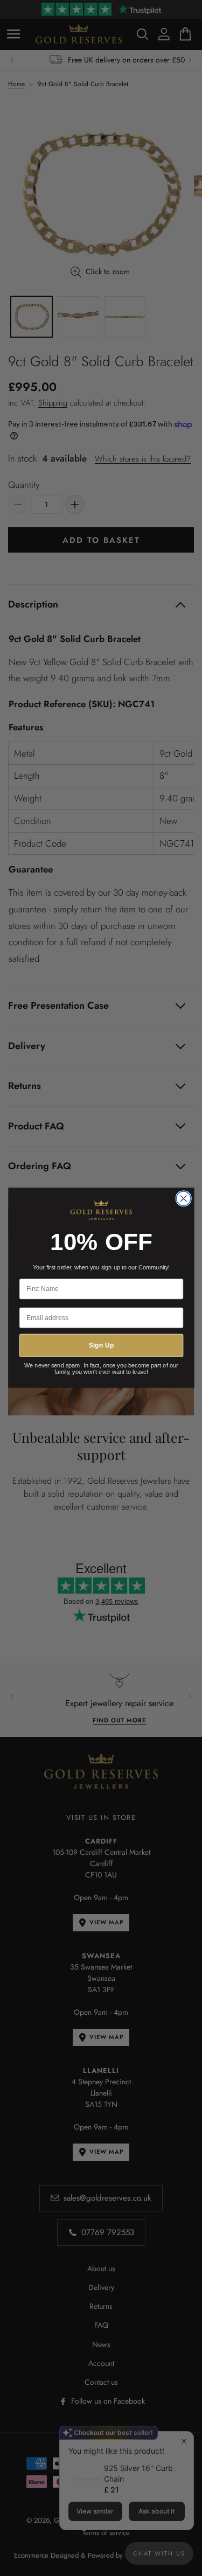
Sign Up (101, 1346)
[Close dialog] (183, 1199)
